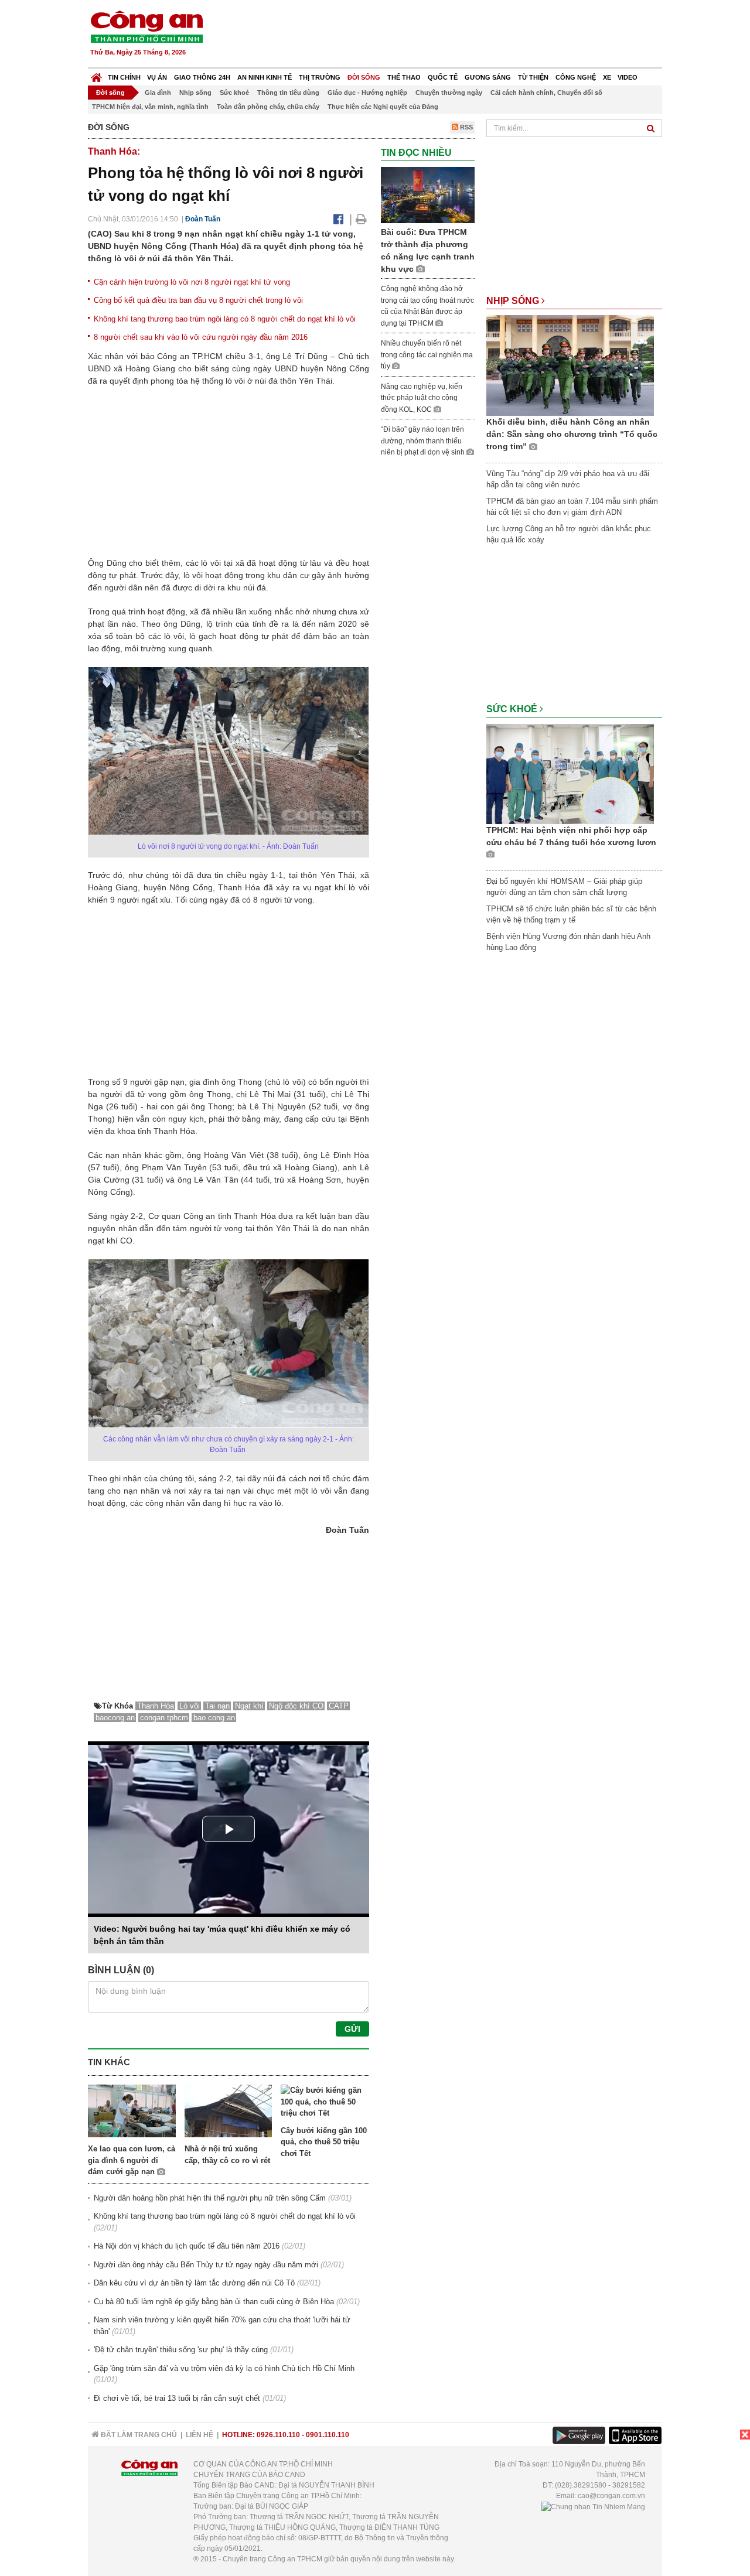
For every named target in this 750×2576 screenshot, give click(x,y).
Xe (607, 77)
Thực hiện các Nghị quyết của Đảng (383, 107)
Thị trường (320, 77)
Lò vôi (190, 1706)
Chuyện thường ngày (449, 93)
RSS (466, 127)
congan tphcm (164, 1718)
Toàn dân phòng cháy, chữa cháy (268, 107)
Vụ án (157, 77)
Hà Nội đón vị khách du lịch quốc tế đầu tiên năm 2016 (187, 2246)
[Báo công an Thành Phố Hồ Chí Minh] (146, 26)
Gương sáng (488, 77)
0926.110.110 (278, 2435)
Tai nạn (217, 1706)
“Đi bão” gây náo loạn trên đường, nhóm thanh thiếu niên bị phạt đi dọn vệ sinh (424, 441)
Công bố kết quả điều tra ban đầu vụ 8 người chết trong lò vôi (198, 300)
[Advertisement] (449, 35)
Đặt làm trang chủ (138, 2435)
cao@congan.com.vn (611, 2496)
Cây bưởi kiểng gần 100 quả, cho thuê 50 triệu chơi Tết (324, 2142)
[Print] (361, 219)
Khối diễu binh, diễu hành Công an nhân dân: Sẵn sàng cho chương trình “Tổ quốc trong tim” (572, 434)
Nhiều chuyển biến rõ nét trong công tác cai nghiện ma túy (427, 355)
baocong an (115, 1718)
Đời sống (364, 77)
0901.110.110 (328, 2435)
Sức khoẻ (234, 93)
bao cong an (214, 1718)
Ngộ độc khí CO (296, 1706)
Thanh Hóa (156, 1706)
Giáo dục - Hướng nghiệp (367, 93)
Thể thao (404, 77)
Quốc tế (443, 77)
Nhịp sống (195, 93)
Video (628, 77)
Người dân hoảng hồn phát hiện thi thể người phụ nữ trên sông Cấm (210, 2198)
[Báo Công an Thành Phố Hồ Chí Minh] (96, 75)
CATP (339, 1706)
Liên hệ (200, 2435)
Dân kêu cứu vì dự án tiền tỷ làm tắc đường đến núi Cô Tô (194, 2283)
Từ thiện (533, 77)
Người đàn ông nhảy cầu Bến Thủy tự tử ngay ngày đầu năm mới (206, 2265)
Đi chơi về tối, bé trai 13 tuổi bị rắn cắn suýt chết (177, 2398)
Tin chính (124, 77)
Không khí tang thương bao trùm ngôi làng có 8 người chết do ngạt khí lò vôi (225, 319)
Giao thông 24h (202, 77)
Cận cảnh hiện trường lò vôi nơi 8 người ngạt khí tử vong (192, 282)
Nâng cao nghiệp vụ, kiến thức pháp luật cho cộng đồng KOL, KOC (422, 398)
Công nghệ (576, 77)
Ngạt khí (249, 1706)
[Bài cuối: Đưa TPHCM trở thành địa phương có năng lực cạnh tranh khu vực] (428, 195)
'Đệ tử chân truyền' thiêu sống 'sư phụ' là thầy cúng (181, 2350)
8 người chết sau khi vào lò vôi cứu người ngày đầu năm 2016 (201, 337)
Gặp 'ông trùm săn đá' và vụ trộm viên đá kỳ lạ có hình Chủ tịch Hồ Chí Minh (224, 2368)
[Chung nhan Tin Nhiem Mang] (593, 2506)
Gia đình (158, 93)
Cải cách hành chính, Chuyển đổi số (546, 93)
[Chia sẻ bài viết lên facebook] (338, 219)
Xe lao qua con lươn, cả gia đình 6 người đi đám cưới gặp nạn (132, 2160)
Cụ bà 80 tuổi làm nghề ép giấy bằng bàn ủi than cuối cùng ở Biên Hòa (214, 2302)
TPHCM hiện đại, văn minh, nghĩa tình (150, 107)
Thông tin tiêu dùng (288, 93)
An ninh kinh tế (265, 77)
